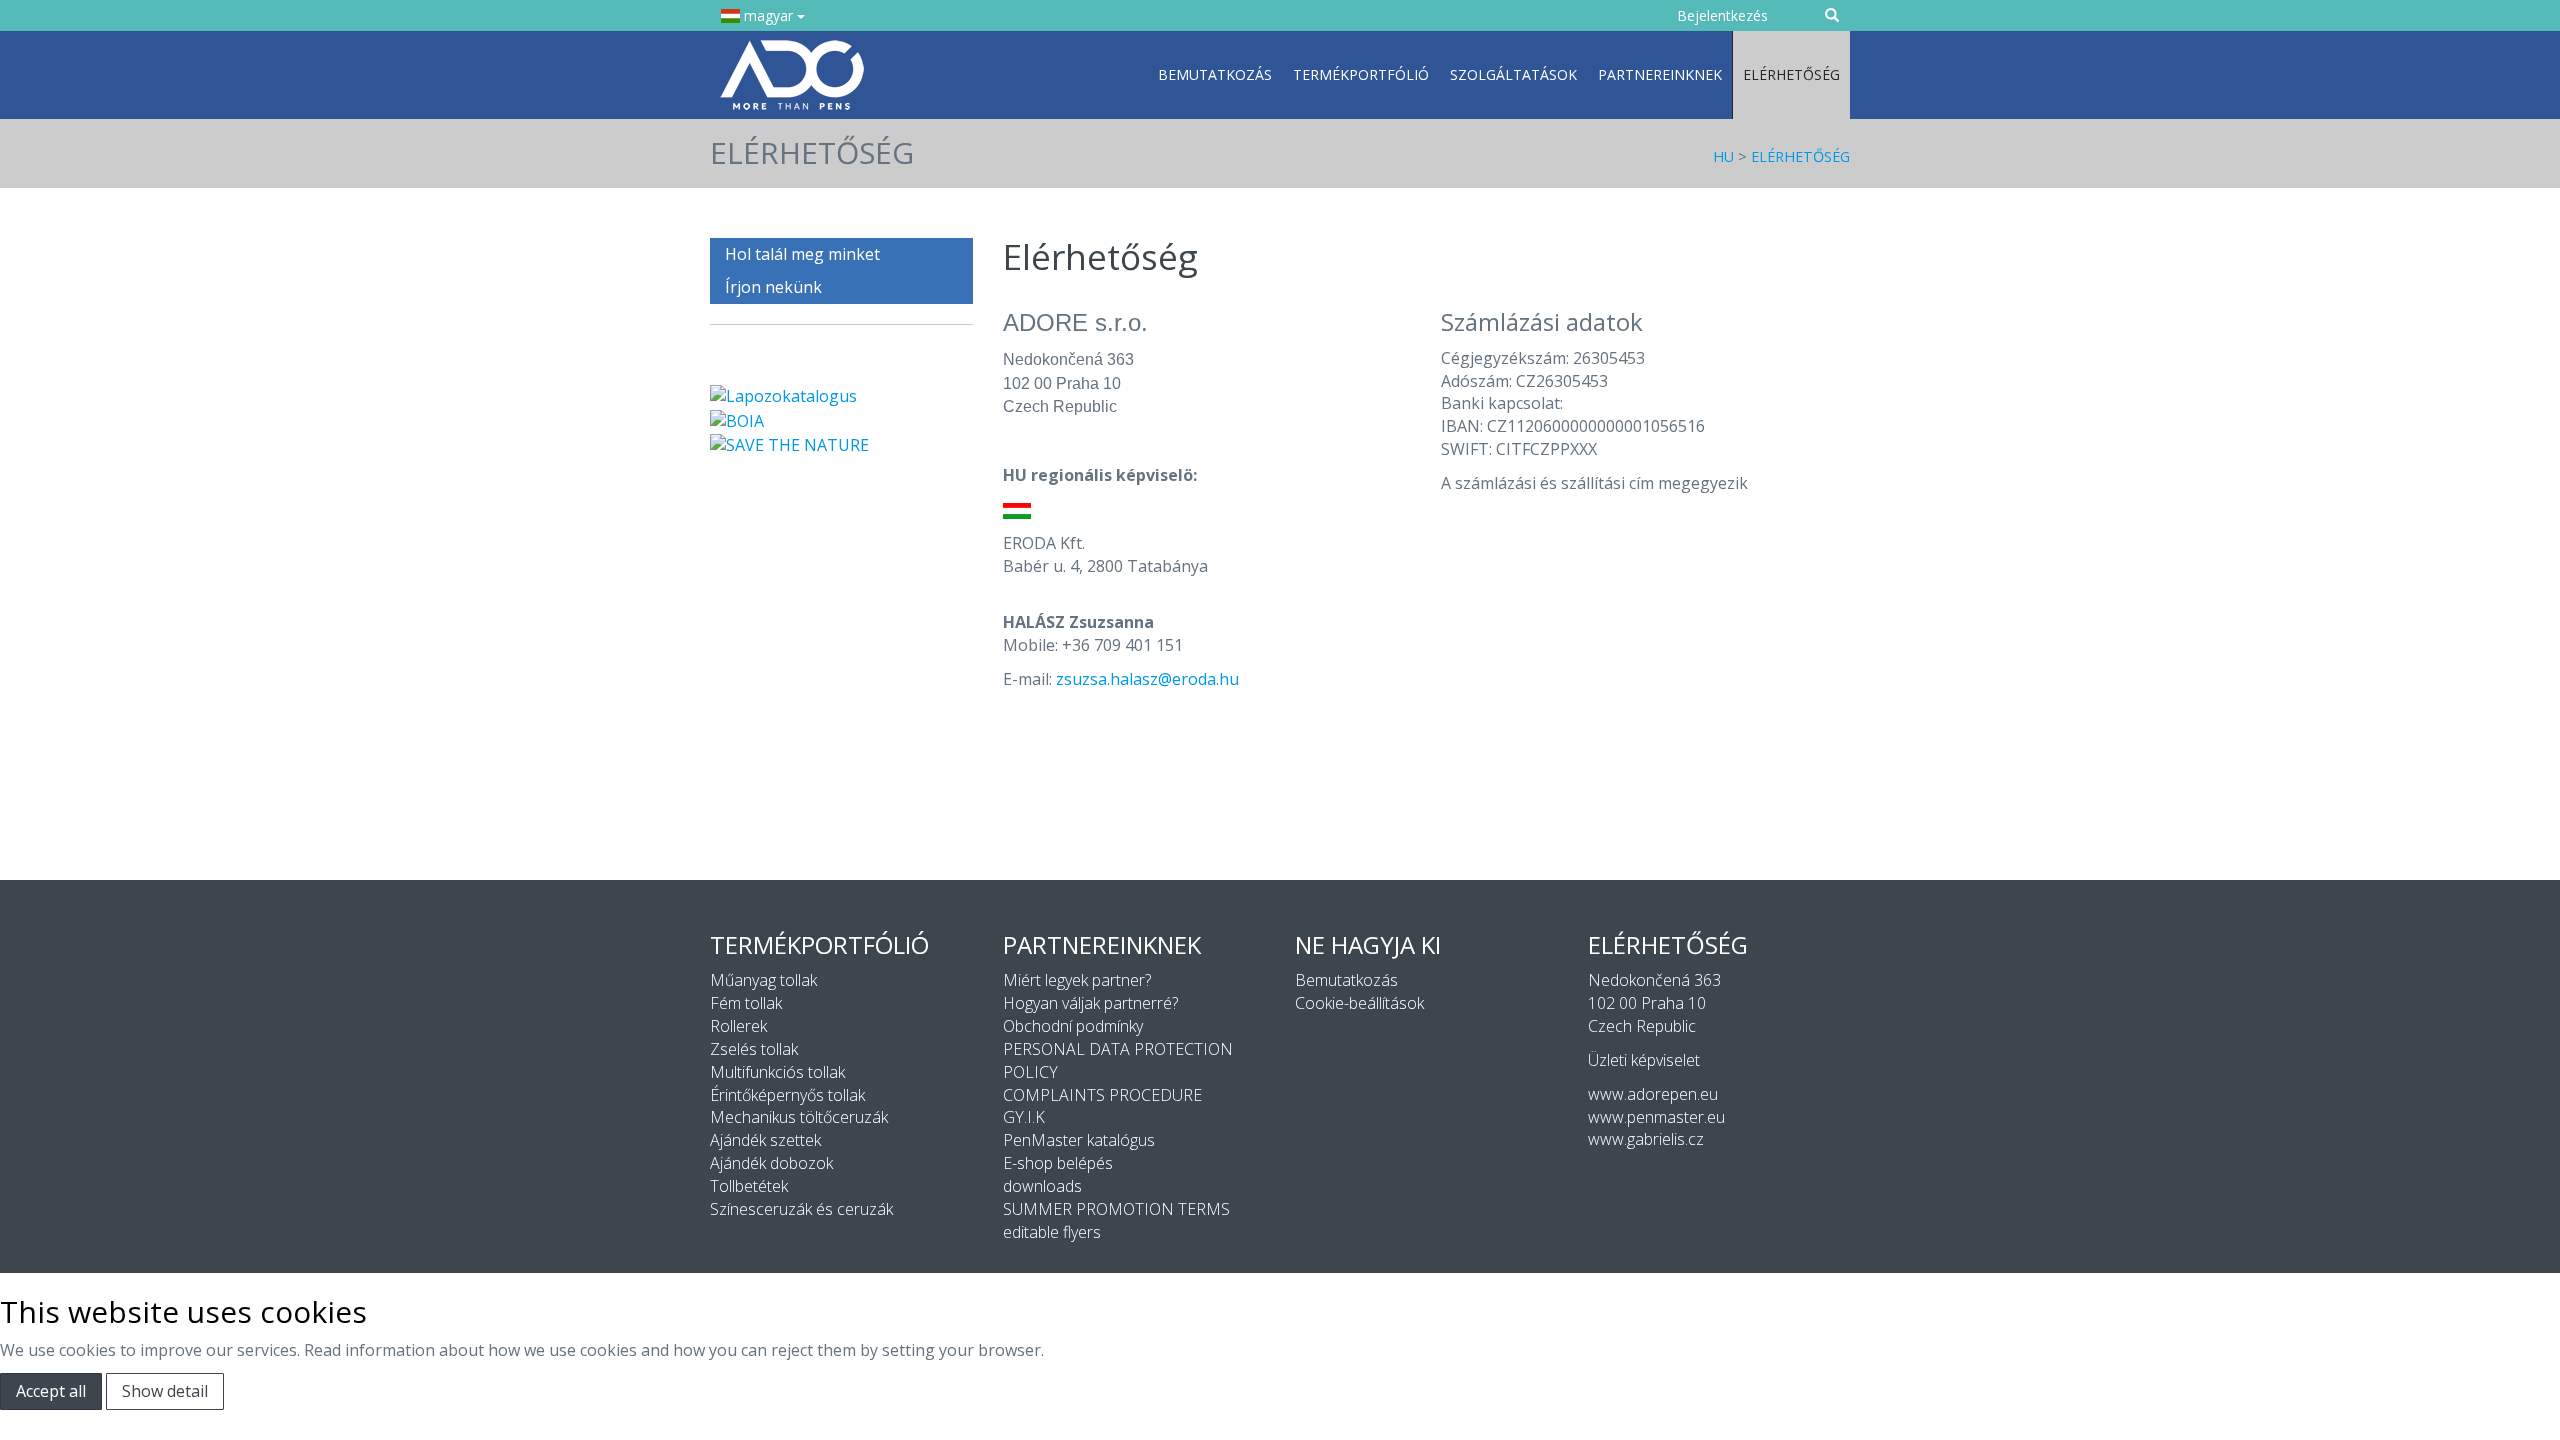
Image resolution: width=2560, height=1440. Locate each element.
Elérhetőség (1791, 74)
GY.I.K (1024, 1117)
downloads (1042, 1186)
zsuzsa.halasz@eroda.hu (1147, 679)
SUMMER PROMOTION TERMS (1116, 1209)
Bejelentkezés (1722, 15)
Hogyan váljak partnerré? (1090, 1003)
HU (1723, 156)
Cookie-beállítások (1359, 1003)
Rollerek (738, 1026)
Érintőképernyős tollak (787, 1095)
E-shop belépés (1058, 1163)
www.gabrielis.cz (1646, 1139)
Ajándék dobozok (771, 1163)
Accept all (51, 1391)
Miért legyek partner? (1077, 980)
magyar (768, 15)
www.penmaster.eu (1656, 1117)
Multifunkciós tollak (777, 1072)
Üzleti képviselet (1644, 1060)
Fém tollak (746, 1003)
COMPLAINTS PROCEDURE (1102, 1095)
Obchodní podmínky (1073, 1026)
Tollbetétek (749, 1186)
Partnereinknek (1660, 74)
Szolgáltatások (1513, 74)
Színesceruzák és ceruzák (801, 1209)
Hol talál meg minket (802, 254)
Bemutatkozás (1215, 74)
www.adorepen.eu (1653, 1094)
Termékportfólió (1361, 74)
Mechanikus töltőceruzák (799, 1117)
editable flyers (1052, 1232)
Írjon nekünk (773, 287)
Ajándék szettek (765, 1140)
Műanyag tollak (763, 980)
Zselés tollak (754, 1049)
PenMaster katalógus (1079, 1140)
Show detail (165, 1391)
